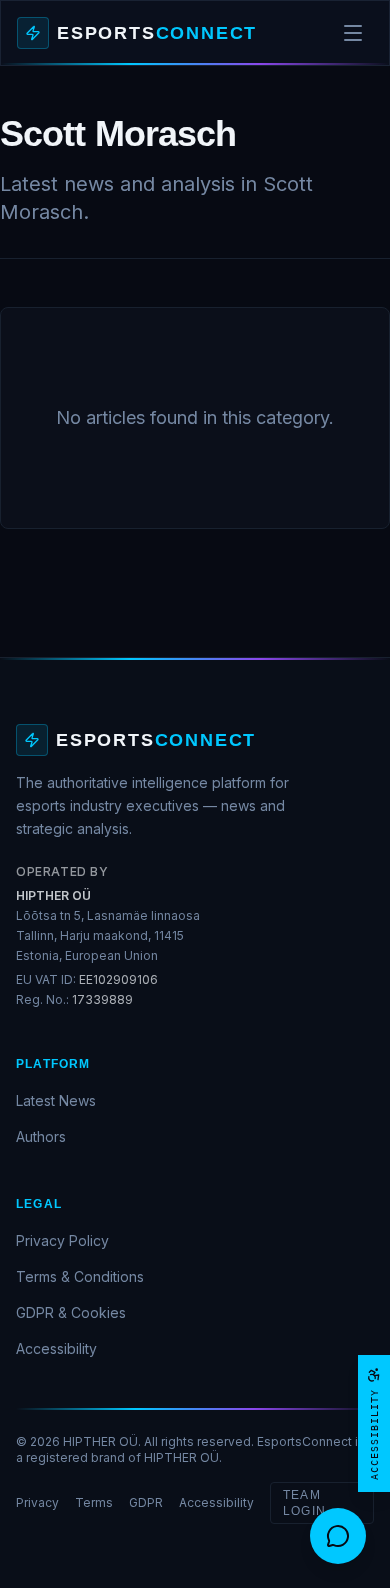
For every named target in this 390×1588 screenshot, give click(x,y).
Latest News (56, 1100)
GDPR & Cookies (71, 1312)
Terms (94, 1502)
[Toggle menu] (353, 33)
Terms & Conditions (80, 1276)
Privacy (37, 1502)
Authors (41, 1136)
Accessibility (56, 1348)
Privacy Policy (62, 1240)
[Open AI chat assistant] (338, 1536)
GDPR (146, 1502)
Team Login (304, 1503)
